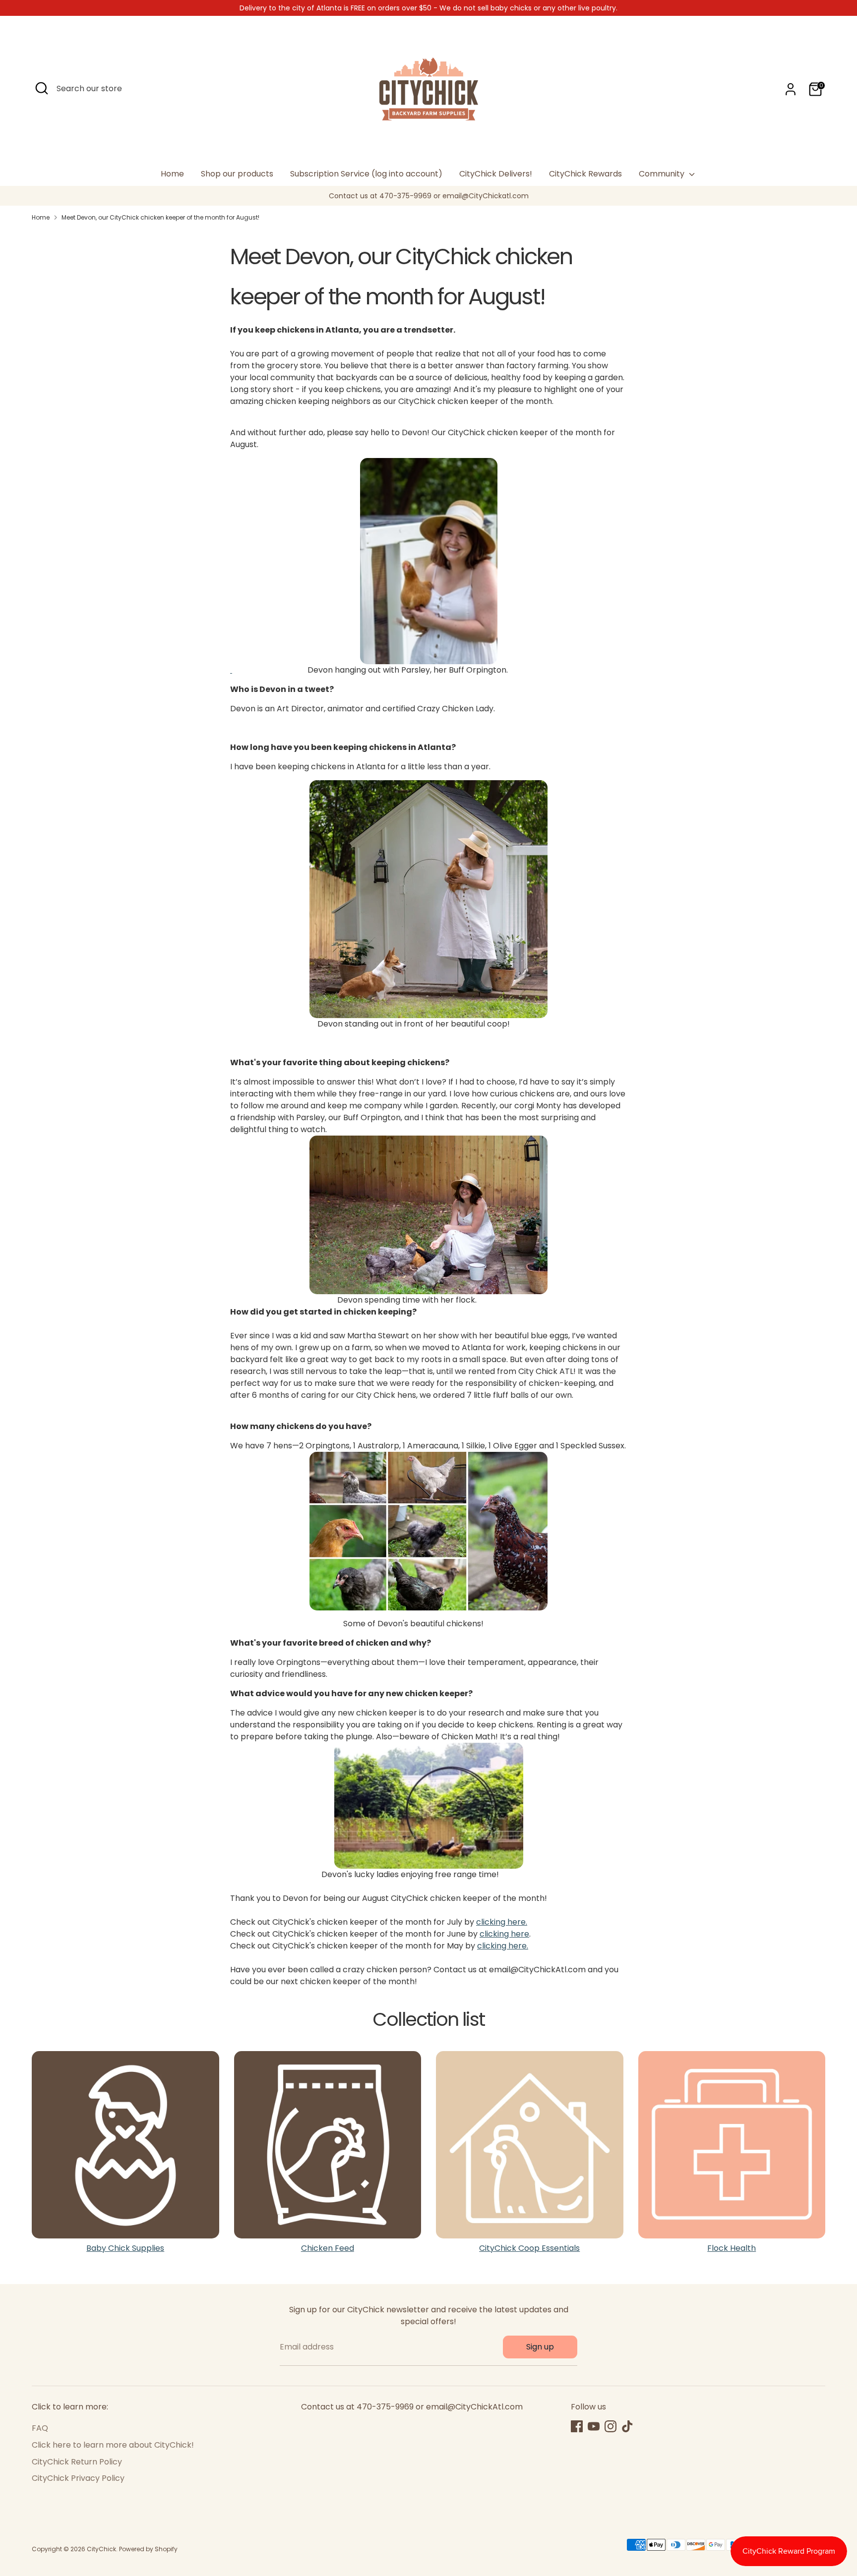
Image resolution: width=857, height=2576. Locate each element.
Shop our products (237, 174)
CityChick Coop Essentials (529, 2248)
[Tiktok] (627, 2426)
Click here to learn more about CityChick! (113, 2445)
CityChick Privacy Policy (78, 2478)
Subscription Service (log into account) (366, 174)
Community (663, 174)
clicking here (504, 1934)
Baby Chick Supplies (125, 2248)
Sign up (540, 2347)
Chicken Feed (328, 2248)
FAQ (40, 2428)
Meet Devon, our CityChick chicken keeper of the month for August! (160, 217)
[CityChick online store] (428, 1215)
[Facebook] (577, 2426)
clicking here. (502, 1922)
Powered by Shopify (148, 2549)
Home (172, 174)
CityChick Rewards (585, 174)
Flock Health (732, 2248)
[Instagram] (611, 2426)
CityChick (101, 2549)
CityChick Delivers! (496, 174)
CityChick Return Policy (77, 2462)
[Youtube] (594, 2426)
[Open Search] (42, 88)
